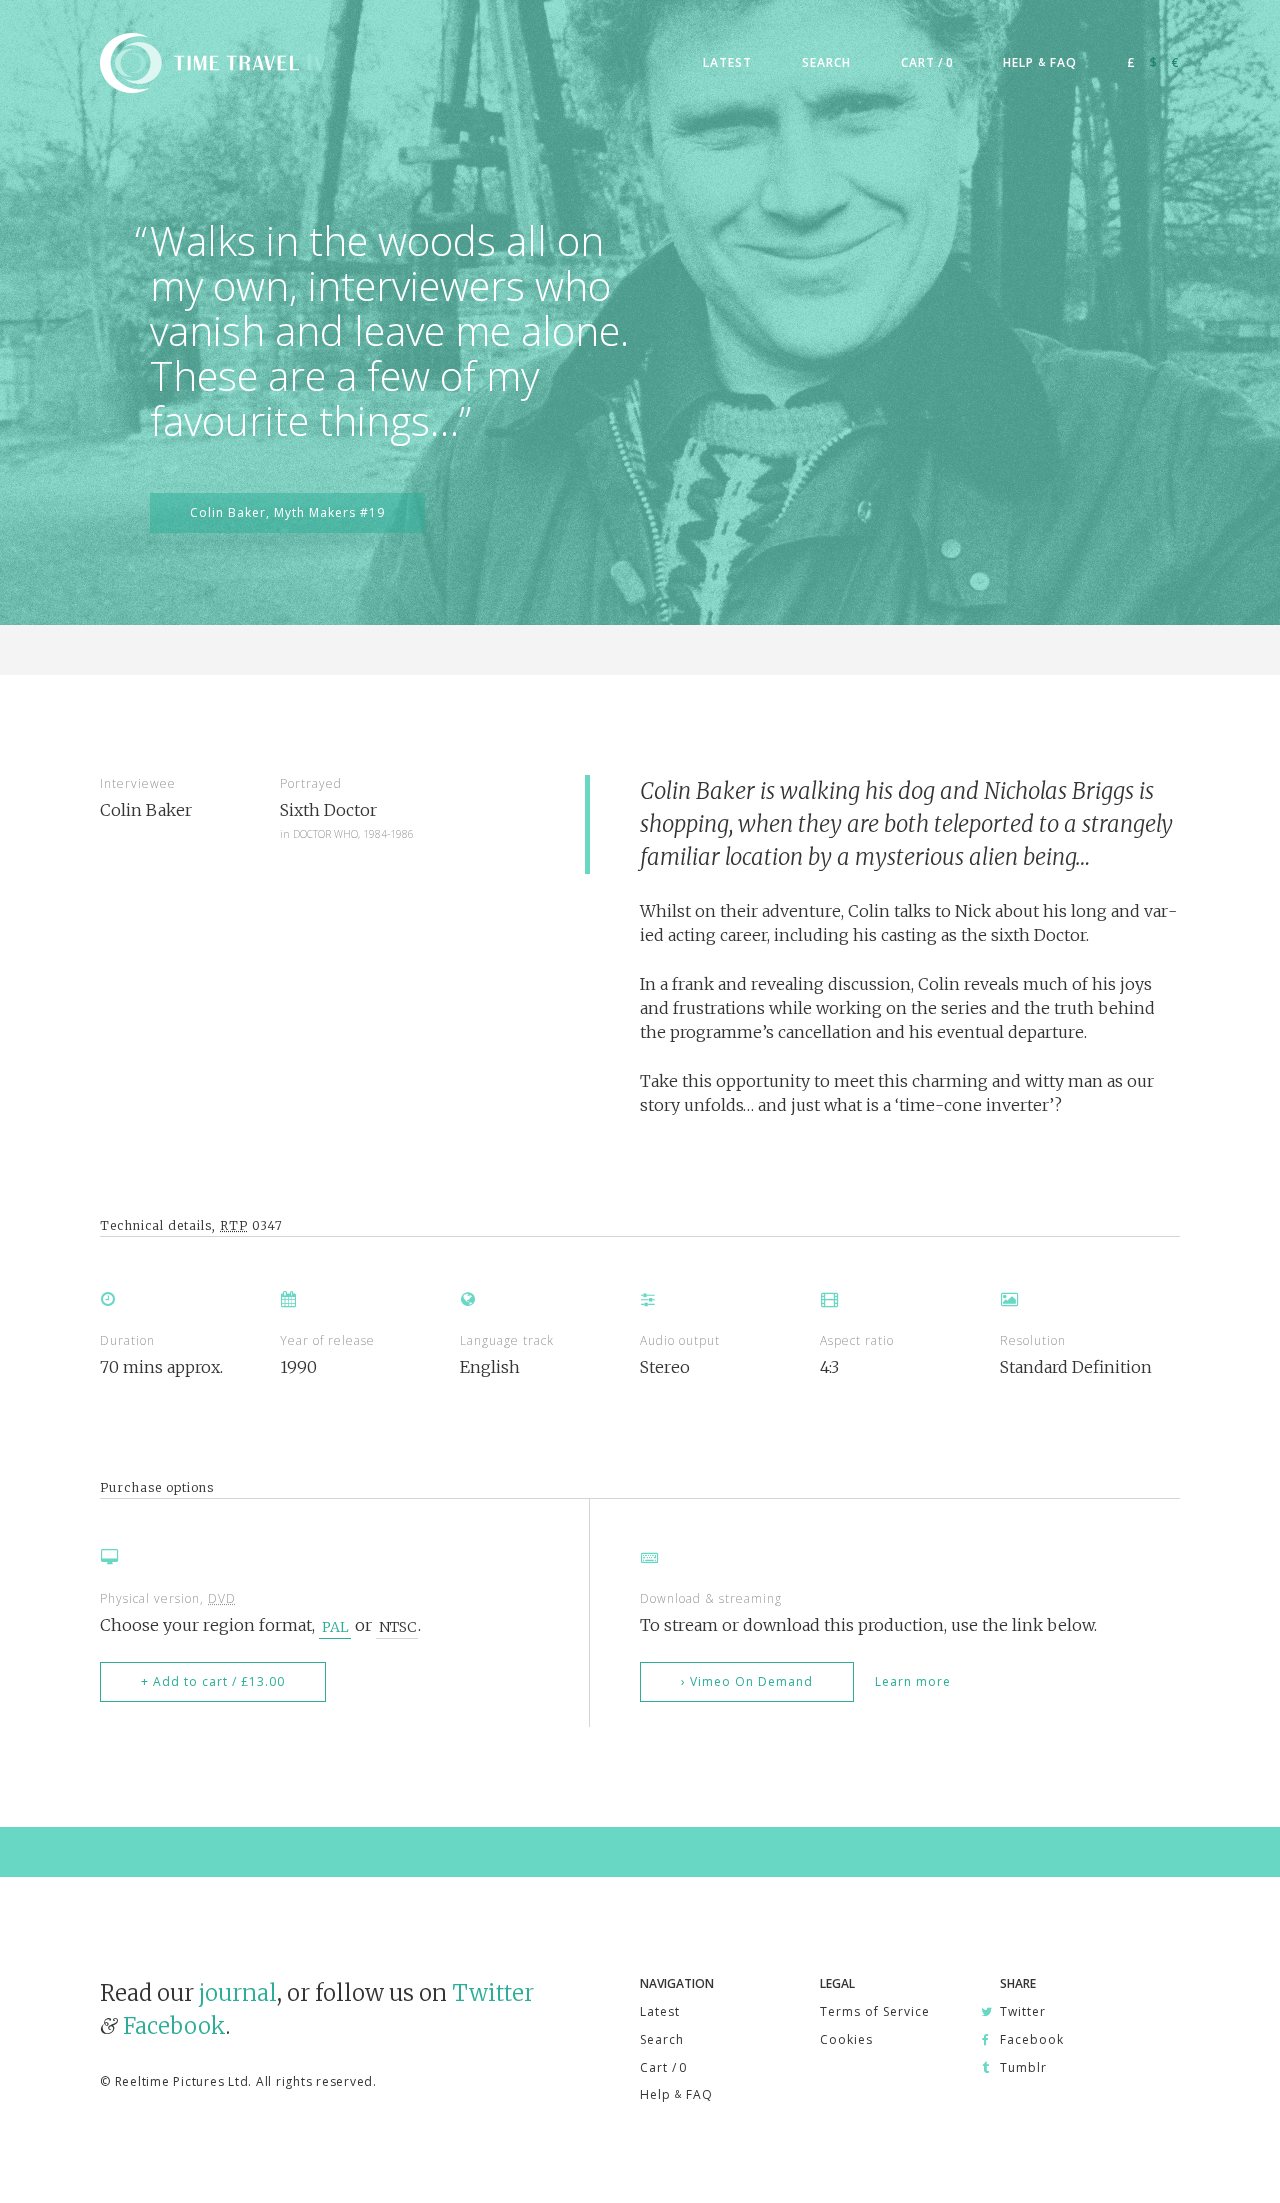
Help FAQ (676, 2094)
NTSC (397, 1626)
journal (238, 1993)
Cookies (846, 2039)
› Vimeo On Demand (747, 1681)
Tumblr (1023, 2067)
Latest (660, 2011)
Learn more (913, 1681)
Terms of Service (875, 2011)
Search (662, 2039)
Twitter (493, 1993)
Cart (663, 2067)
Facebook (174, 2026)
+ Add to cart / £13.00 (213, 1681)
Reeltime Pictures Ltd (182, 2081)
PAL (335, 1626)
